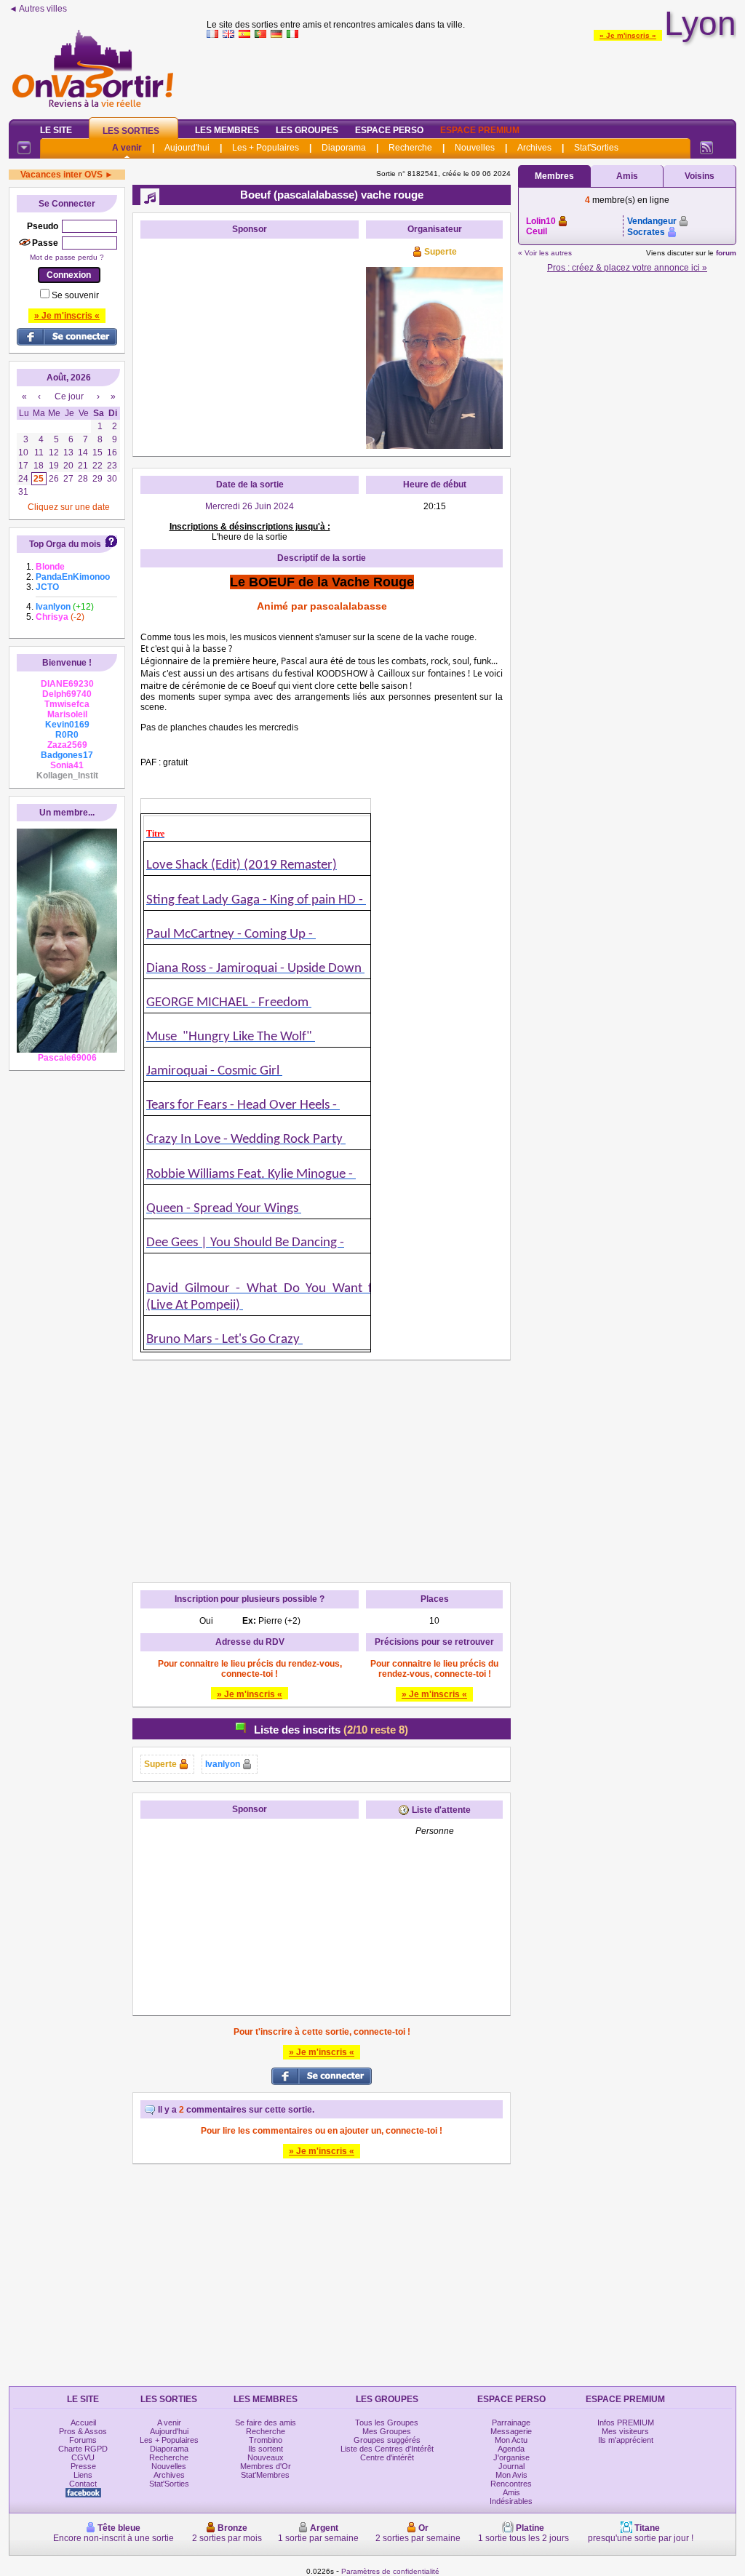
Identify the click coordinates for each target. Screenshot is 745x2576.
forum (726, 253)
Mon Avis (511, 2475)
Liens (83, 2475)
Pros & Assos (83, 2431)
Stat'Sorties (596, 148)
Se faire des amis (266, 2423)
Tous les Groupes (387, 2423)
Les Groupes (307, 130)
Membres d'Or (266, 2466)
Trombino (266, 2440)
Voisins (700, 176)
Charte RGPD (83, 2449)
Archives (534, 148)
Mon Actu (511, 2440)
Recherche (410, 148)
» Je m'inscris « (628, 35)
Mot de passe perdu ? (67, 257)
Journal (511, 2466)
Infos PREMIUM (626, 2423)
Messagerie (511, 2431)
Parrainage (511, 2423)
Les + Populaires (266, 148)
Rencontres (511, 2484)
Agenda (511, 2449)
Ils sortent (266, 2449)
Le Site (56, 130)
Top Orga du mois (65, 544)
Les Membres (227, 130)
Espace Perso (389, 130)
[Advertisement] (471, 76)
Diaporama (344, 148)
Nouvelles (475, 148)
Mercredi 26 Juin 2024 (250, 506)
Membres (554, 176)
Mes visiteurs (625, 2431)
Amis (627, 176)
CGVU (83, 2457)
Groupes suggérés (387, 2440)
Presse (83, 2466)
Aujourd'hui (187, 148)
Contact (83, 2484)
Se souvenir (75, 295)
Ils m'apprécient (626, 2440)
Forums (83, 2440)
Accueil (83, 2423)
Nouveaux (266, 2457)
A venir (127, 148)
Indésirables (511, 2501)
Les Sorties (131, 131)
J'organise (511, 2457)
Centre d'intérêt (387, 2457)
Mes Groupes (387, 2431)
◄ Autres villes (38, 9)
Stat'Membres (265, 2475)
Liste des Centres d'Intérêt (387, 2449)
